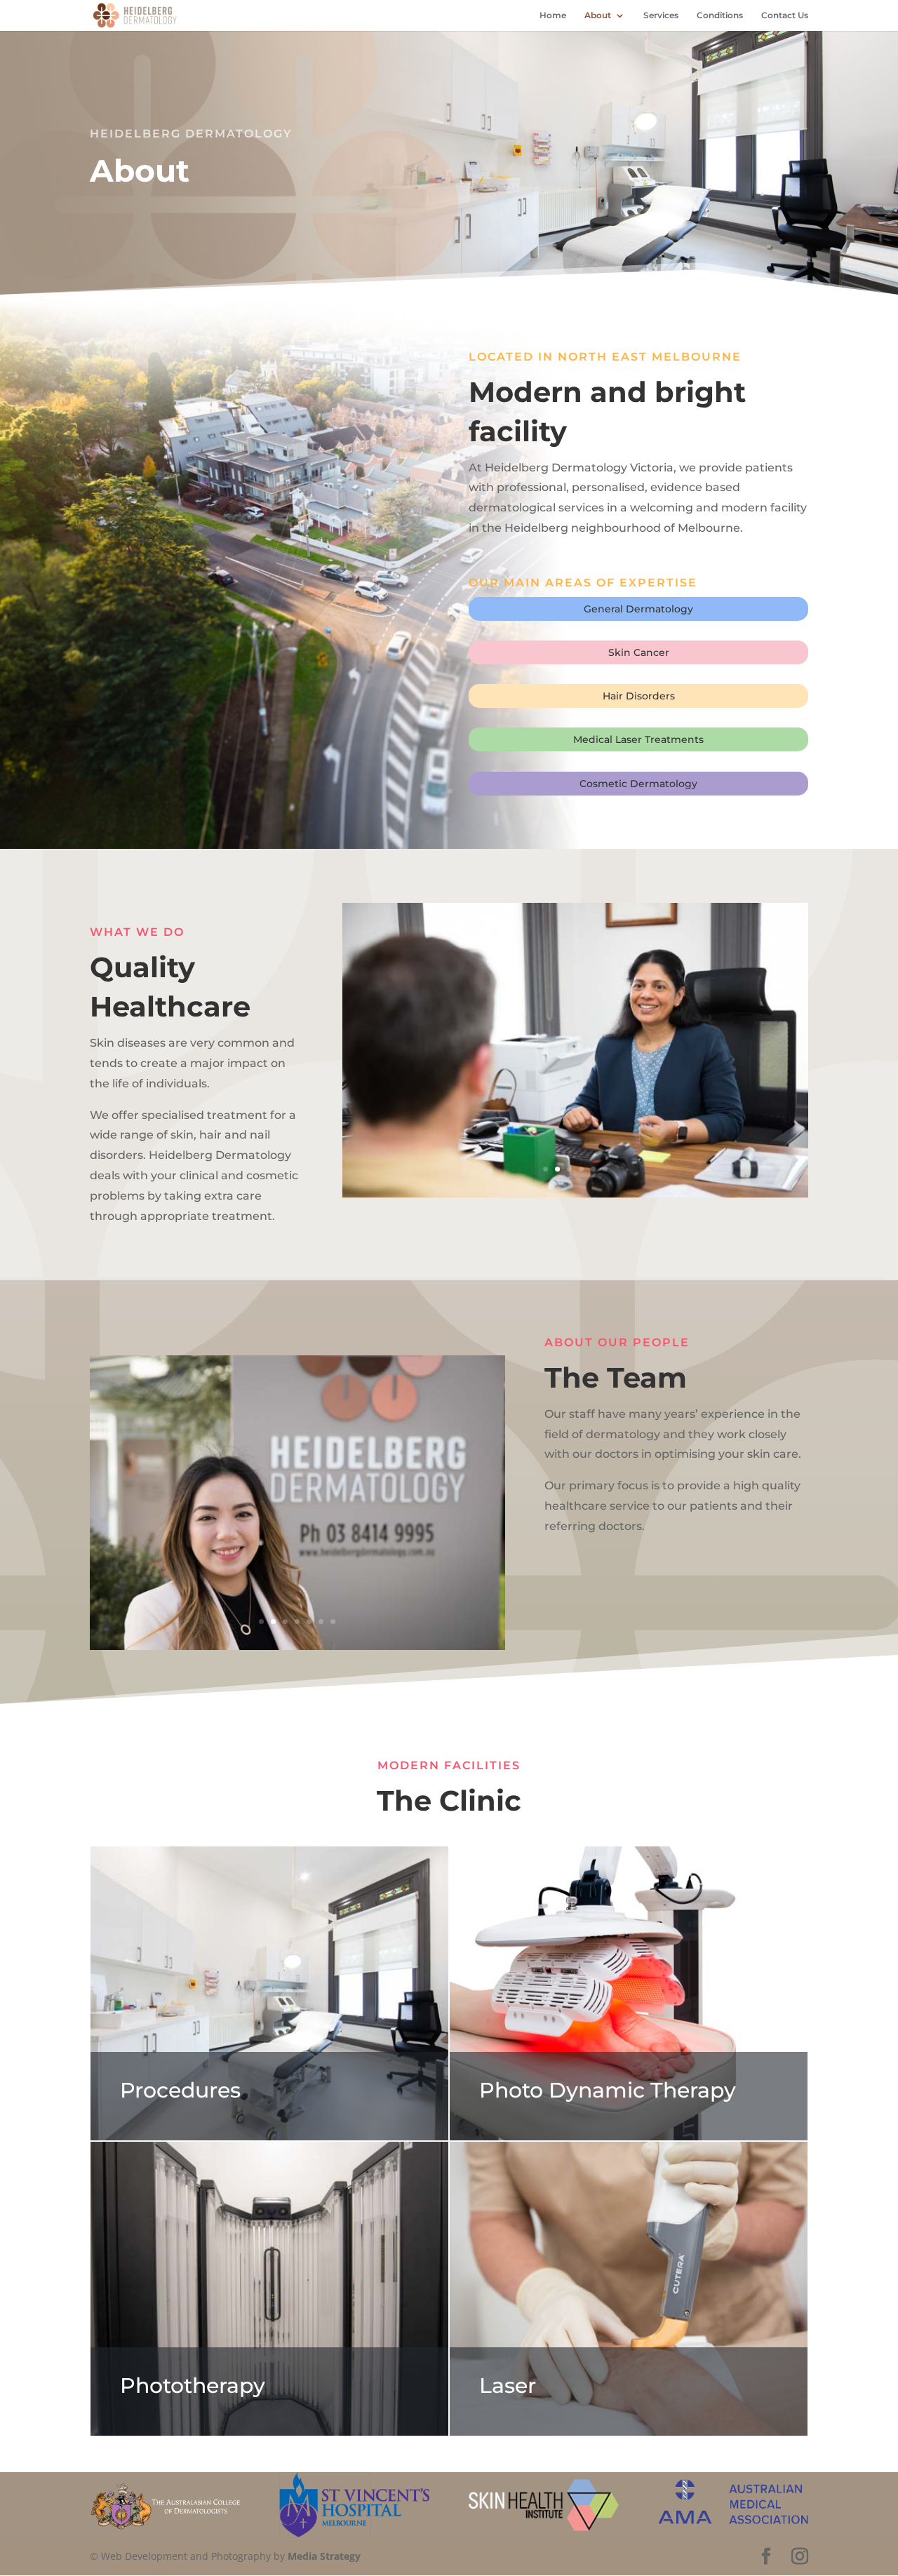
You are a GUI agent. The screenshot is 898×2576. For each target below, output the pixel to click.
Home (553, 15)
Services (661, 15)
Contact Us (785, 15)
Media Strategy (324, 2556)
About (598, 15)
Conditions (720, 15)
